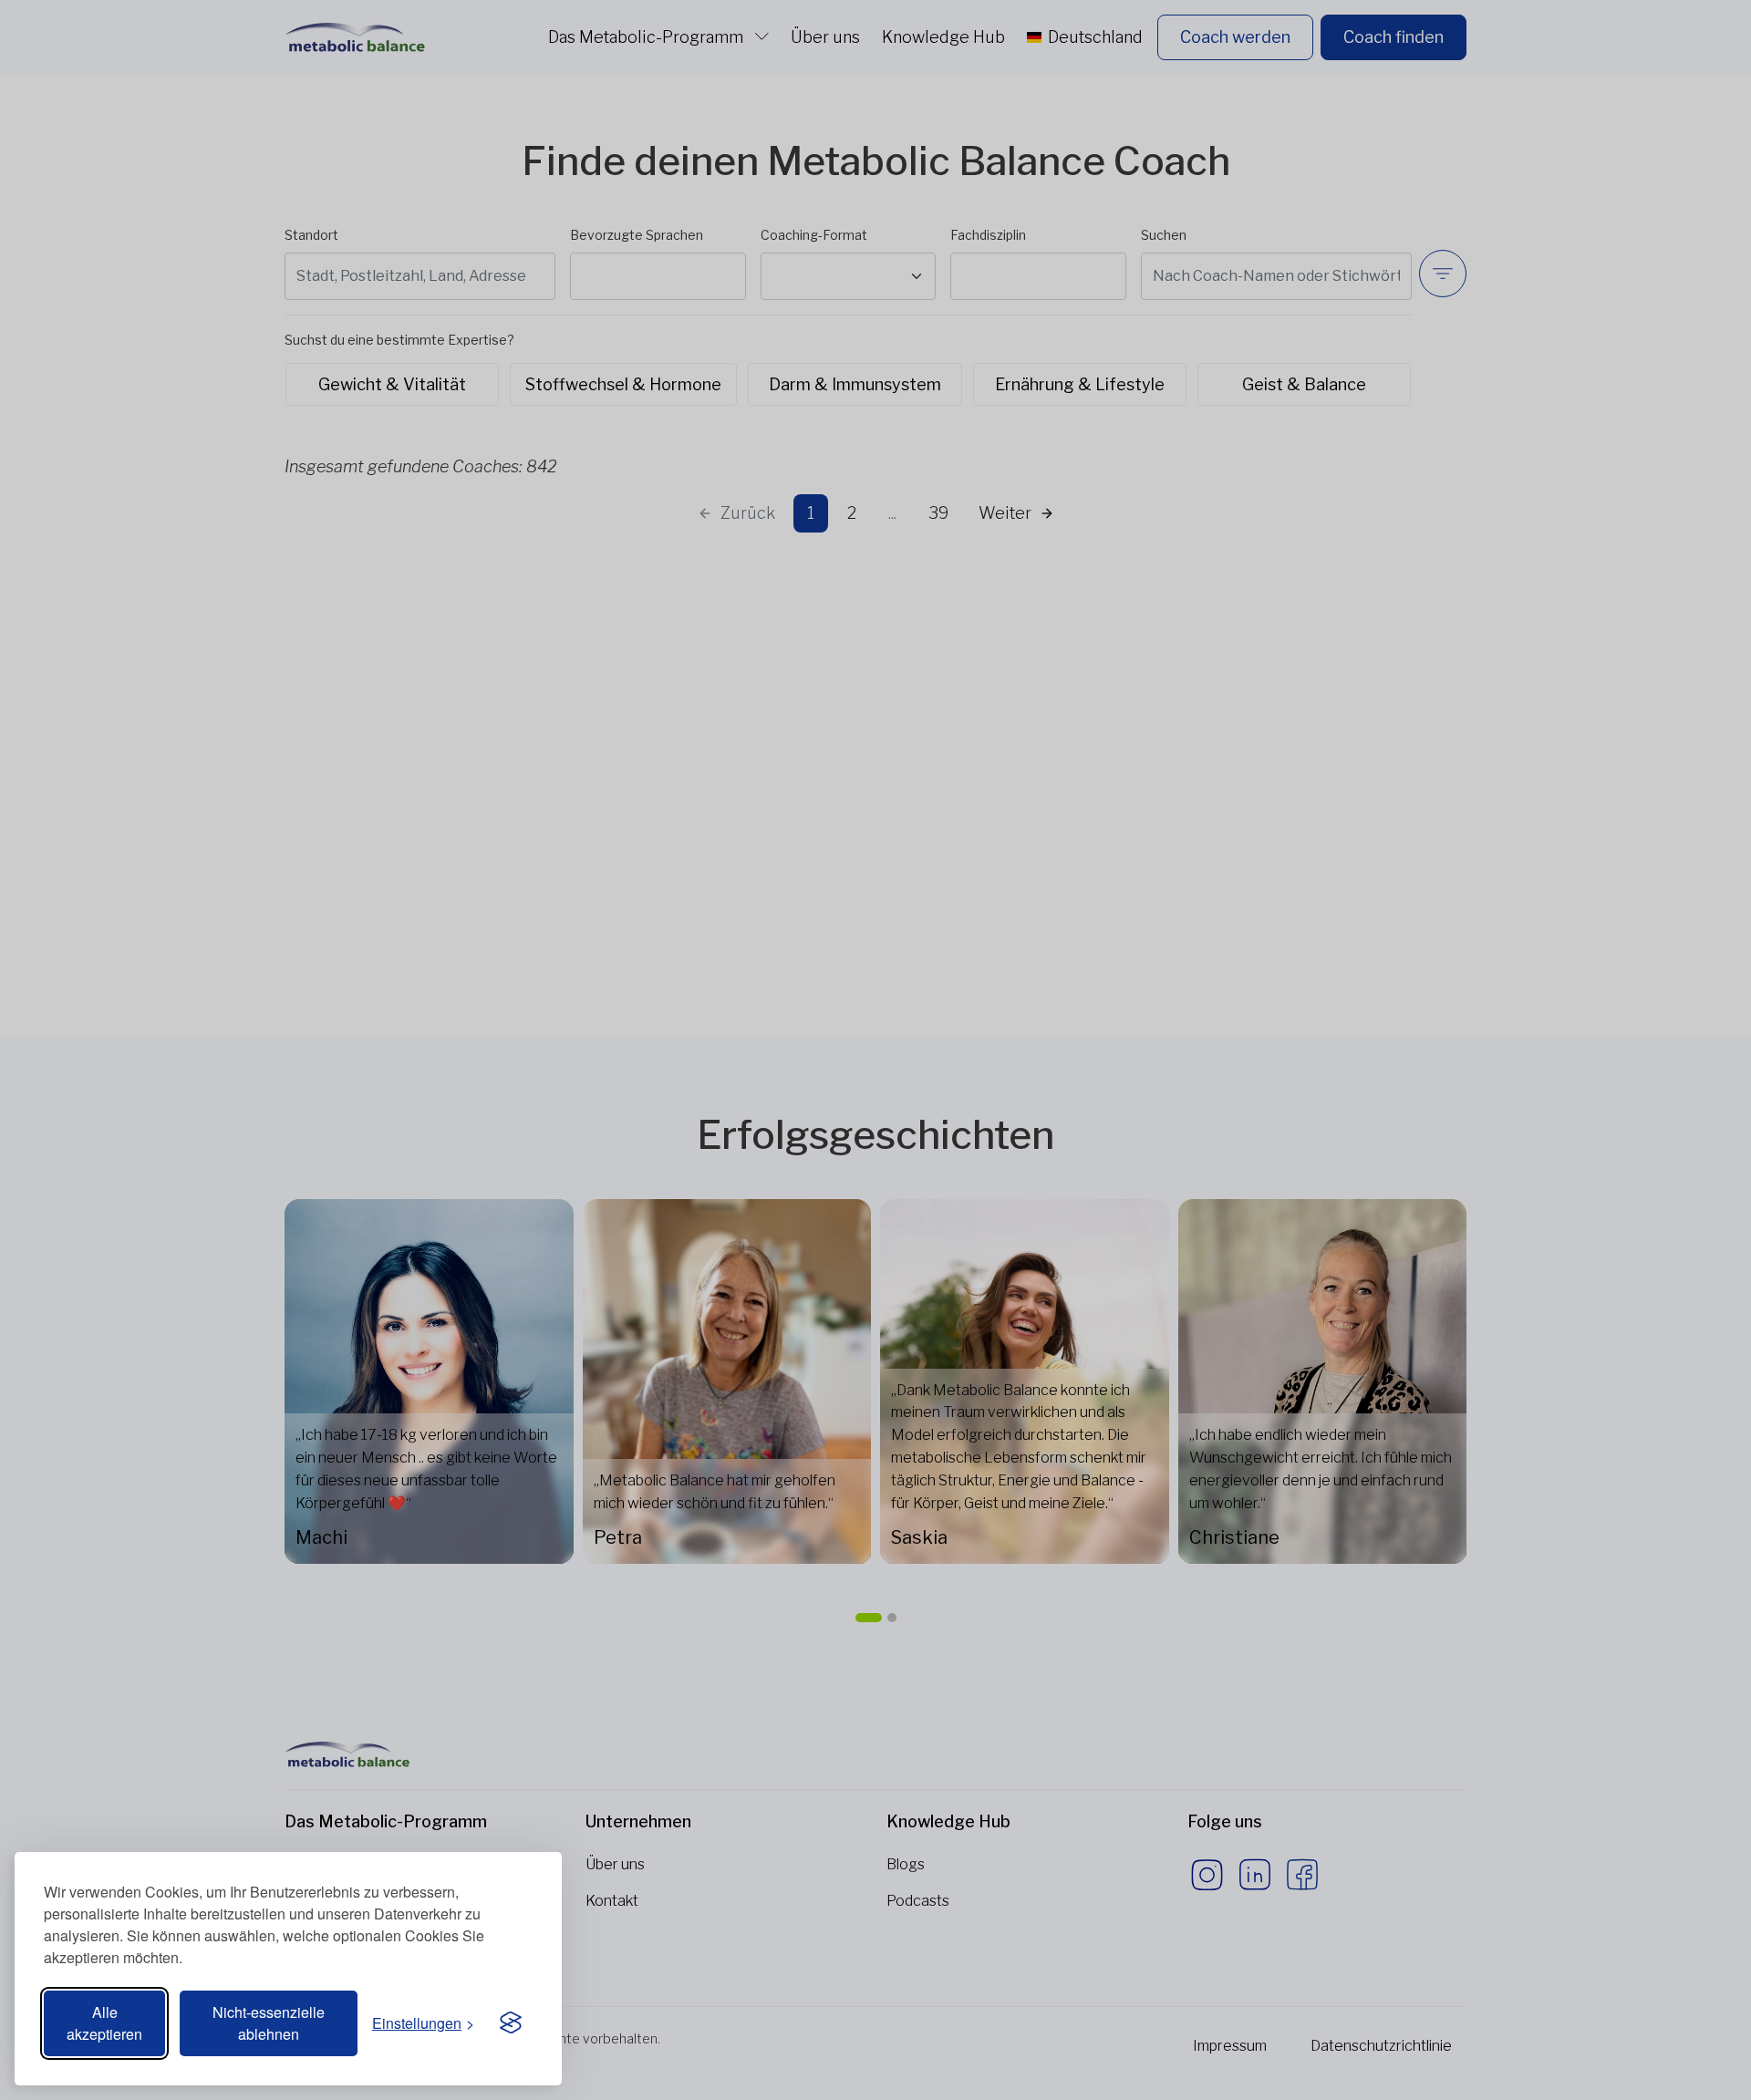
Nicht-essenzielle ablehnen (269, 2023)
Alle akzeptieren (104, 2023)
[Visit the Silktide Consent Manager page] (511, 2023)
